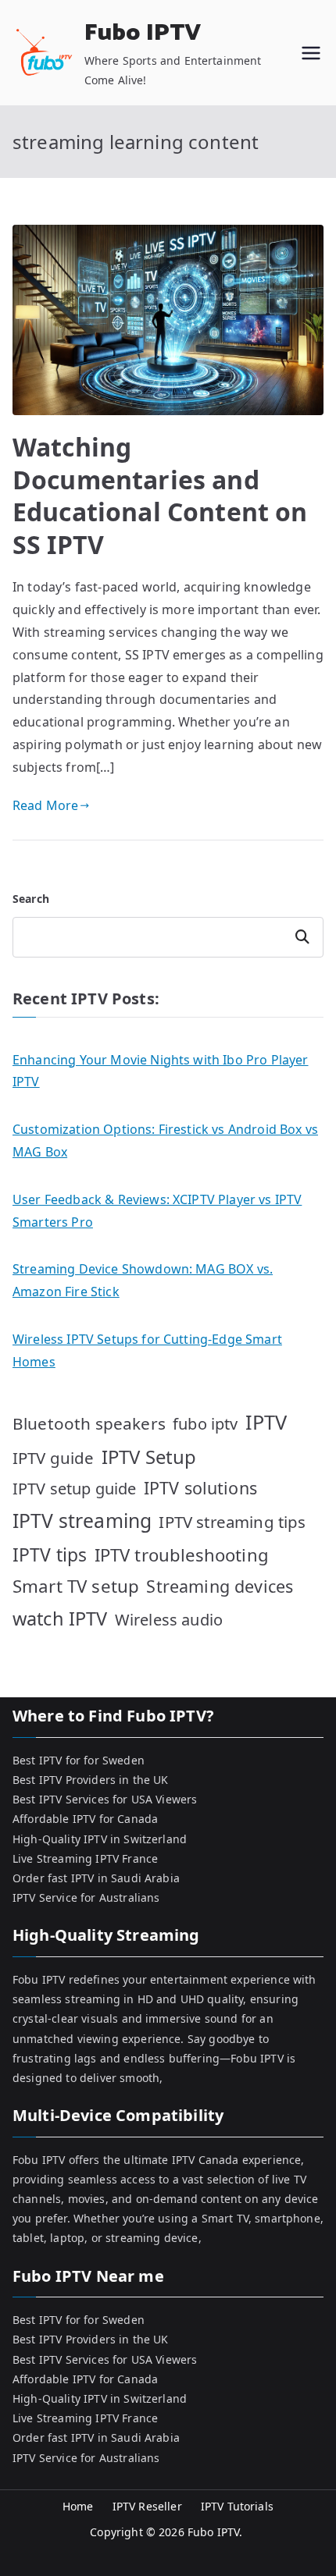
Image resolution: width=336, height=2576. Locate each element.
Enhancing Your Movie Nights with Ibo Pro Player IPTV (161, 1071)
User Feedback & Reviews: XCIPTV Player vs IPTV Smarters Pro (157, 1211)
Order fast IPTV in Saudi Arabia (96, 1878)
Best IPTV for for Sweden (79, 1760)
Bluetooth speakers (89, 1423)
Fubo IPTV (143, 33)
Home (78, 2506)
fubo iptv (205, 1424)
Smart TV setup (76, 1586)
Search (31, 899)
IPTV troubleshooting (182, 1554)
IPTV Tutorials (237, 2506)
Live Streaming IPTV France (85, 1858)
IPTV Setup (149, 1457)
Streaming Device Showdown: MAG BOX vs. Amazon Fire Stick (143, 1280)
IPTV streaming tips (232, 1522)
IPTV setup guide (75, 1489)
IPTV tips (50, 1554)
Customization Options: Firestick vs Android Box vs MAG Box (165, 1141)
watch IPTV (60, 1618)
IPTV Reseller (147, 2506)
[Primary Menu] (311, 53)
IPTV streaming (82, 1521)
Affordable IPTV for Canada (85, 1819)
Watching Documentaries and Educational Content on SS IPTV (160, 496)
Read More (45, 805)
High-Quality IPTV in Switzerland (100, 1839)
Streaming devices (220, 1586)
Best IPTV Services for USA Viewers (105, 1799)
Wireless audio (169, 1620)
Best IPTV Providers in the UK (91, 1780)
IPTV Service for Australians (86, 1897)
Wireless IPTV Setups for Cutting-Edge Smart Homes (147, 1350)
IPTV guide (54, 1458)
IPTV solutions (200, 1488)
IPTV (266, 1422)
